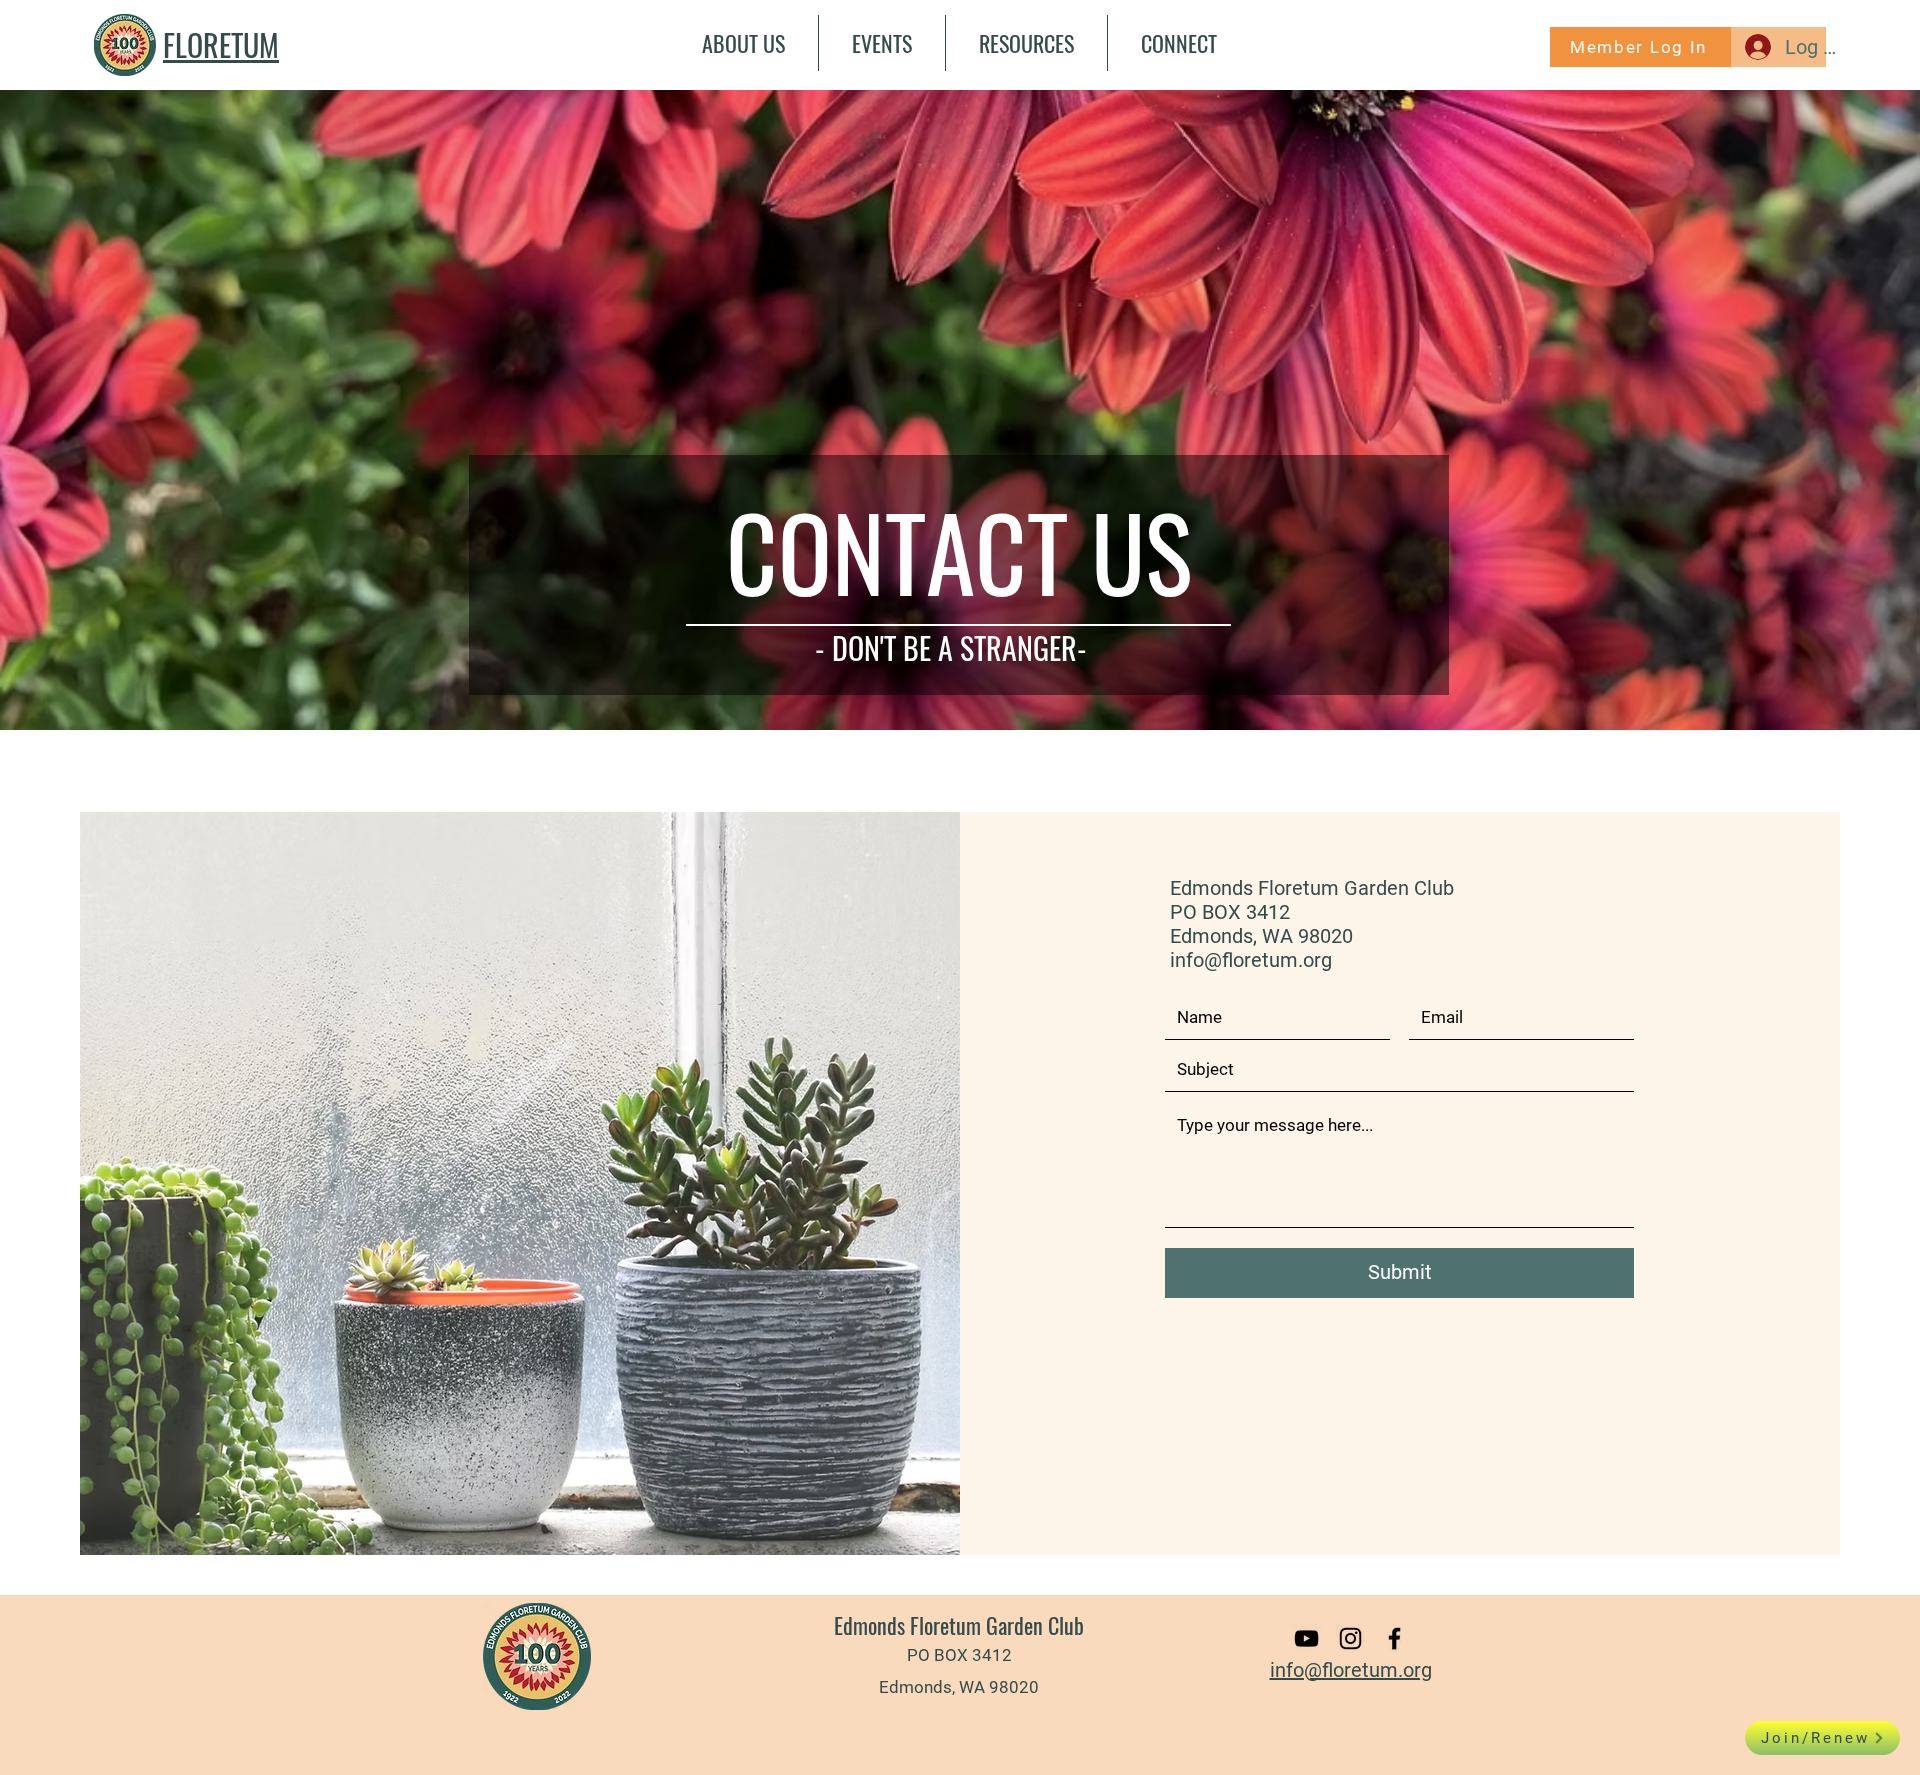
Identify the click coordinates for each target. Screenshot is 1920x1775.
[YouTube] (1306, 1638)
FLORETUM (221, 44)
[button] (743, 43)
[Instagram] (1350, 1638)
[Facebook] (1394, 1638)
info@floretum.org (1251, 960)
